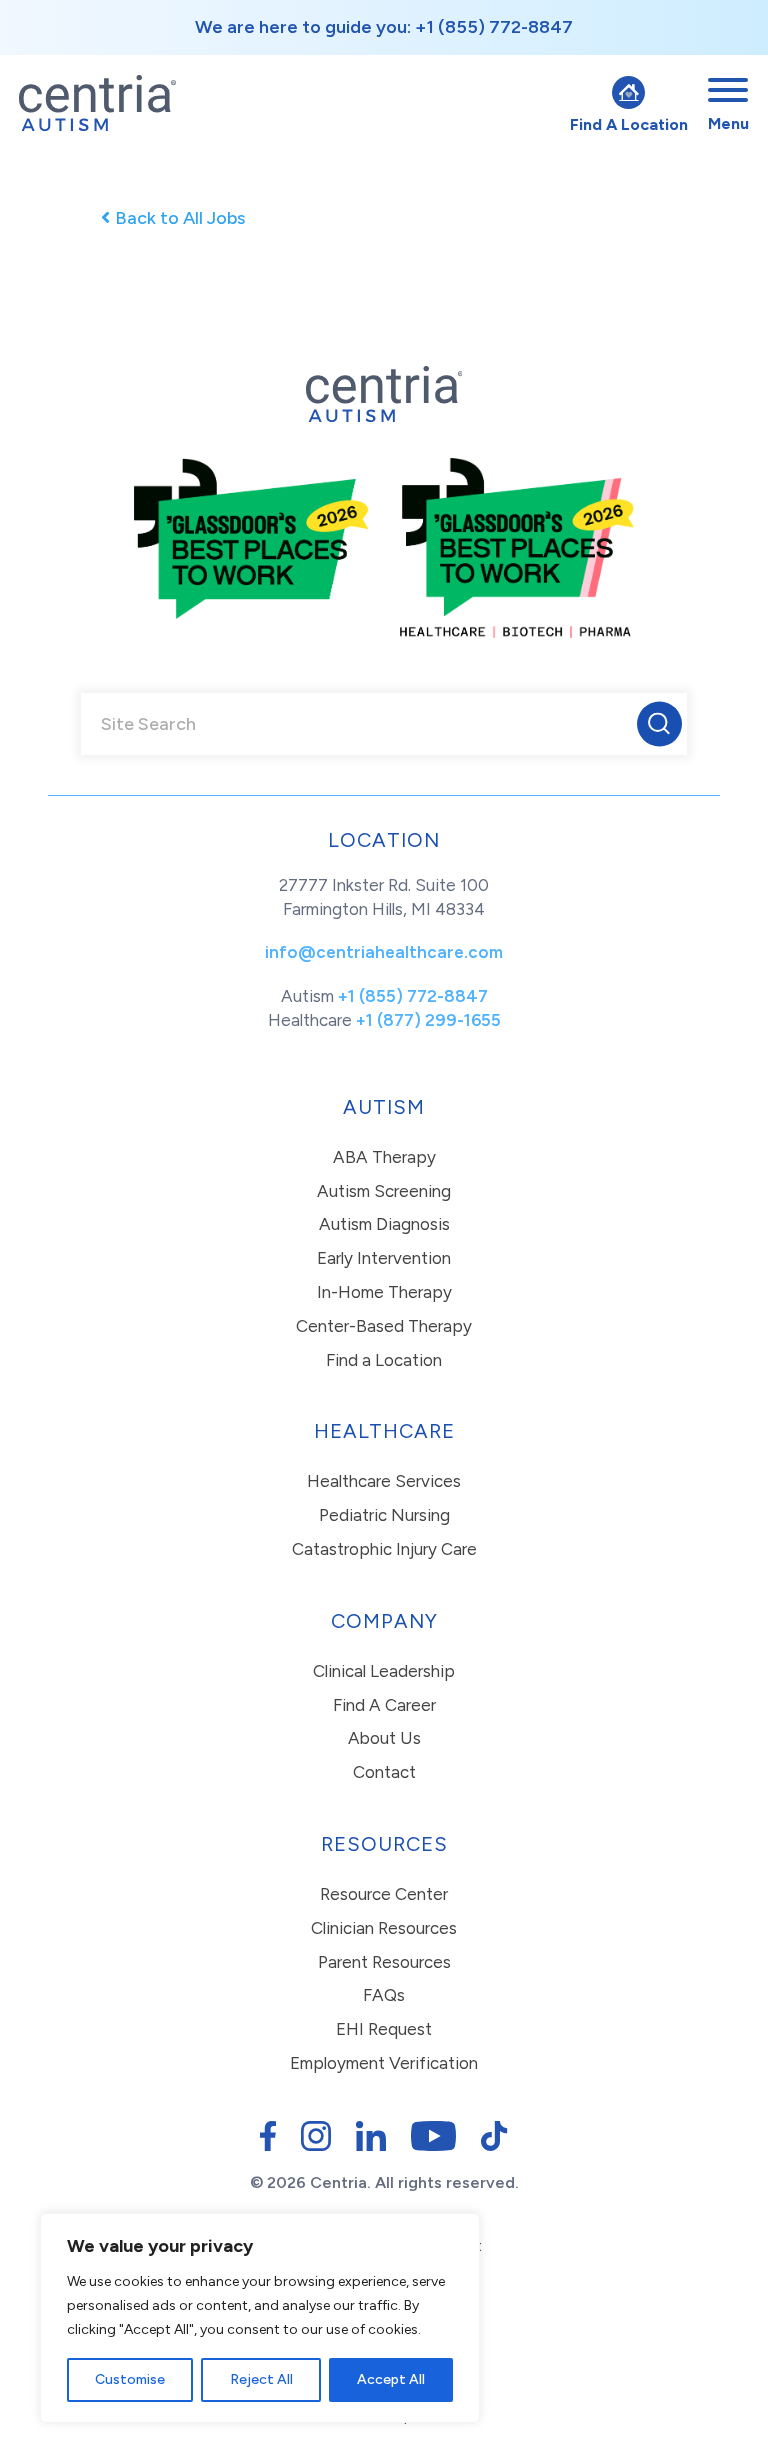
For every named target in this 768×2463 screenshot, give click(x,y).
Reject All (261, 2379)
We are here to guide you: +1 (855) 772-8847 (384, 27)
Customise (130, 2379)
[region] (260, 2318)
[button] (659, 723)
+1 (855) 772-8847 (413, 996)
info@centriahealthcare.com (384, 952)
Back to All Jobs (180, 218)
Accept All (391, 2379)
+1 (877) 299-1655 (428, 1020)
